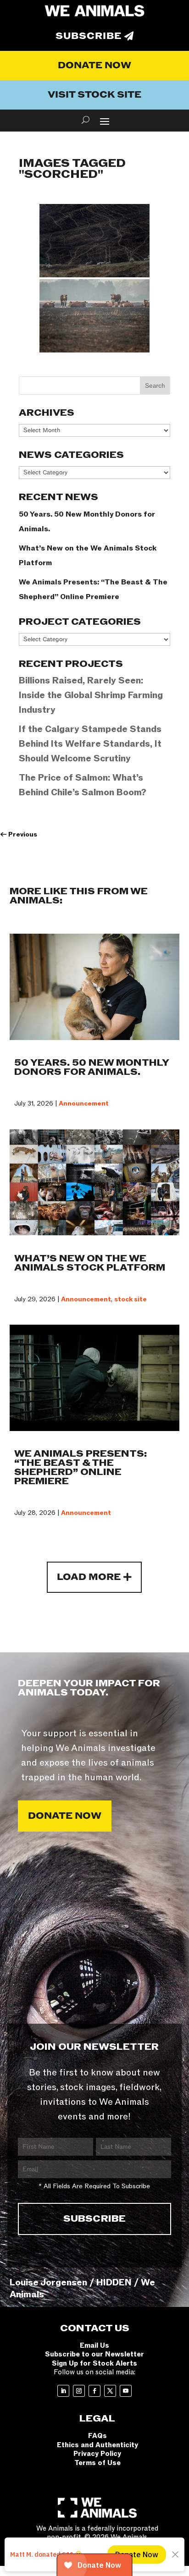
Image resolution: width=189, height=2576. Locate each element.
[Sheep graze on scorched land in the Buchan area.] (94, 241)
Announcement (84, 1104)
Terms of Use (97, 2463)
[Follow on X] (110, 2391)
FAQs (97, 2436)
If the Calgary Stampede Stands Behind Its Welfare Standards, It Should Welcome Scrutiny (90, 744)
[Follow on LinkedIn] (63, 2391)
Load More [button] (89, 1577)
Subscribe (89, 36)
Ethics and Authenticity (97, 2445)
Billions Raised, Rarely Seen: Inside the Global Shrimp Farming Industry (91, 695)
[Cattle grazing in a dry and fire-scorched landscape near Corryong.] (94, 316)
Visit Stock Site (94, 95)
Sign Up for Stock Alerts (94, 2363)
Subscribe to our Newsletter (94, 2354)
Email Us (94, 2345)
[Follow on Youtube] (126, 2391)
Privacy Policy (97, 2454)
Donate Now (94, 66)
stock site (131, 1299)
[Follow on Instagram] (79, 2391)
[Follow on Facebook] (94, 2391)
